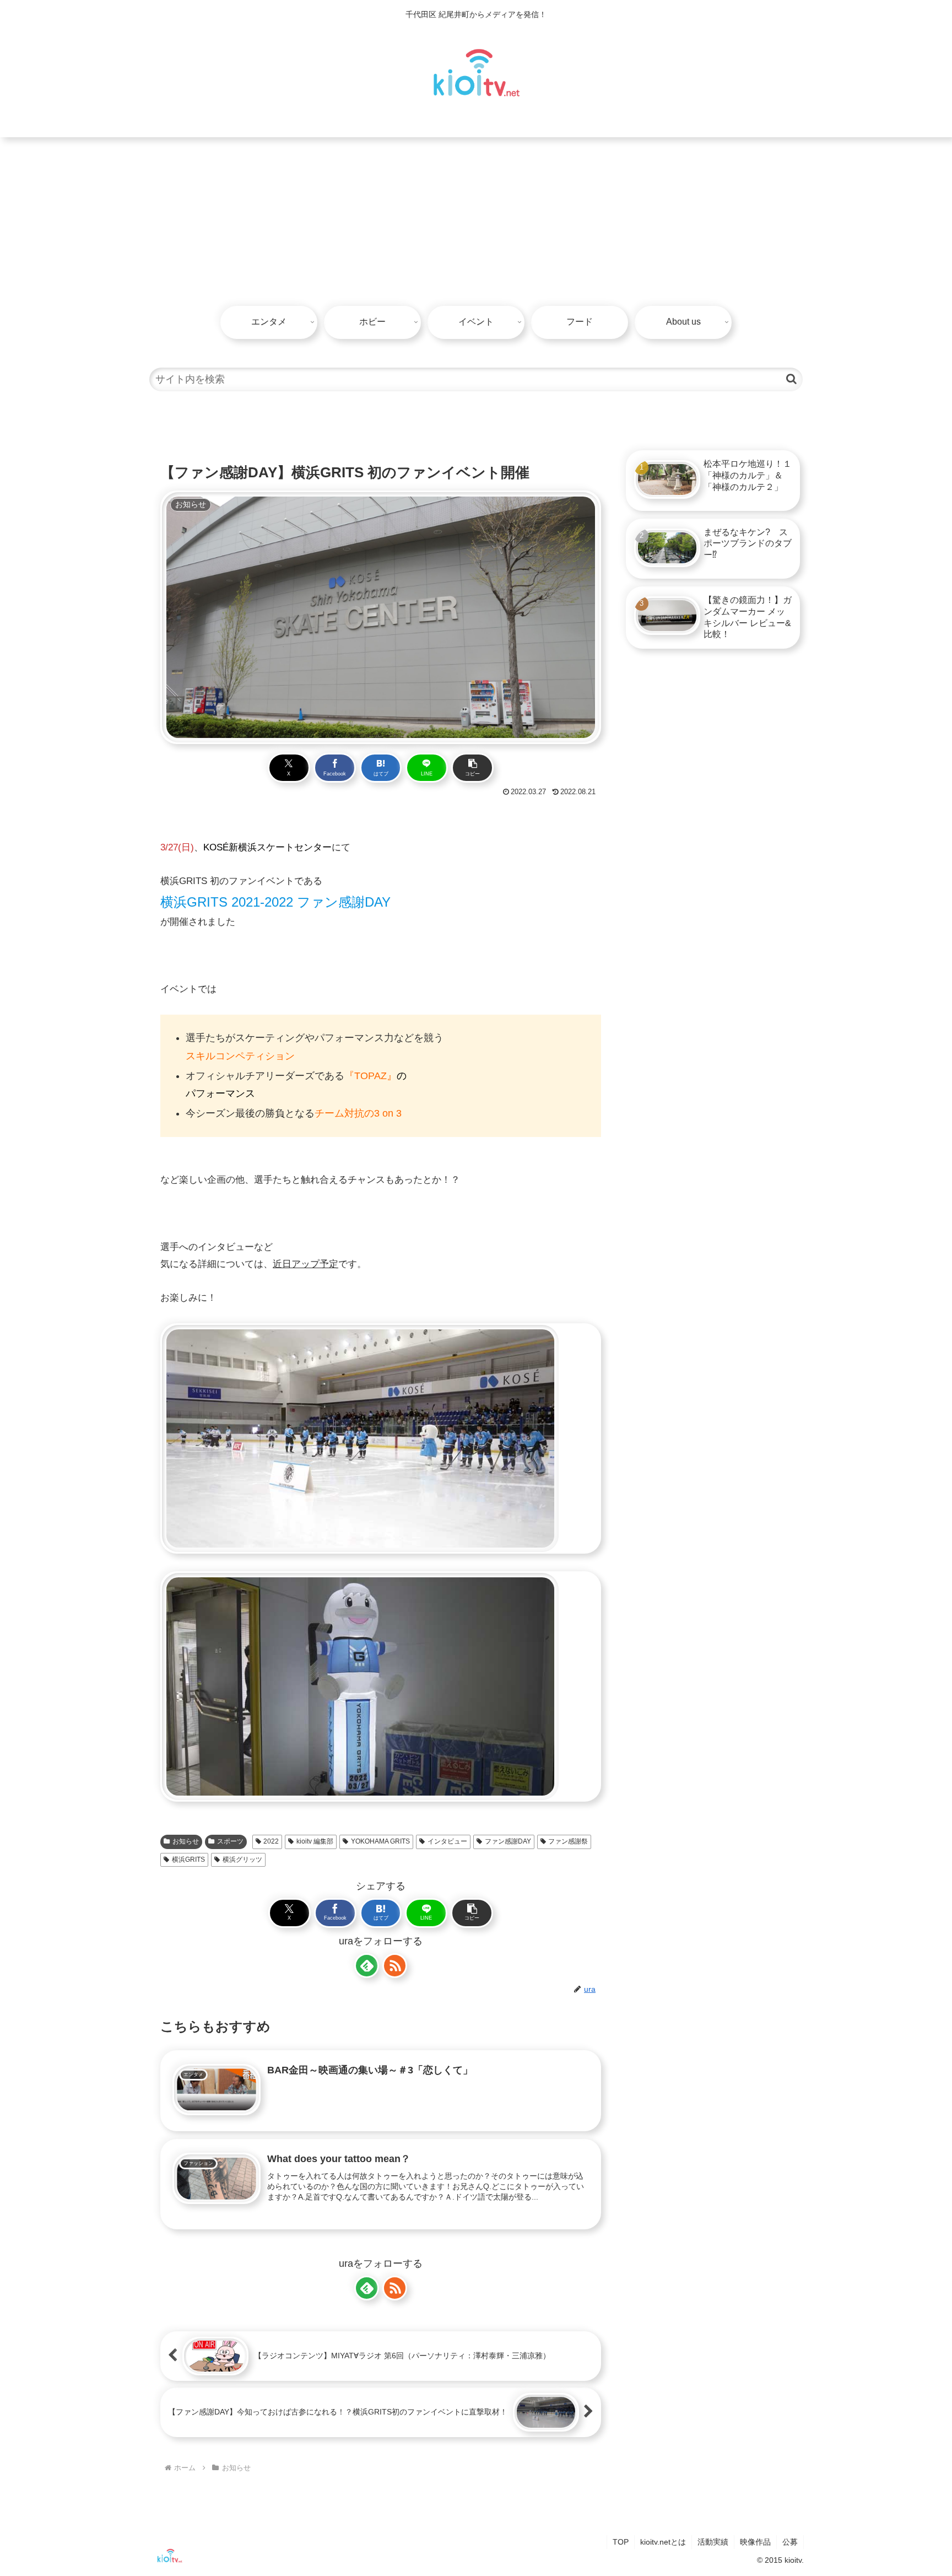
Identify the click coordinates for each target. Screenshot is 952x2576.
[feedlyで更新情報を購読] (367, 1966)
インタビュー (447, 1841)
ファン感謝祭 (568, 1841)
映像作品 (755, 2542)
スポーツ (230, 1841)
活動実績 (713, 2542)
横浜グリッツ (242, 1860)
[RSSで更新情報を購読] (395, 1966)
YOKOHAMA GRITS (380, 1841)
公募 (790, 2542)
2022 (271, 1841)
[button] (791, 379)
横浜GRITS (188, 1860)
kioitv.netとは (663, 2542)
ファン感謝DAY (508, 1841)
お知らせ (186, 1841)
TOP (621, 2542)
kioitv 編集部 (315, 1841)
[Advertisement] (476, 220)
